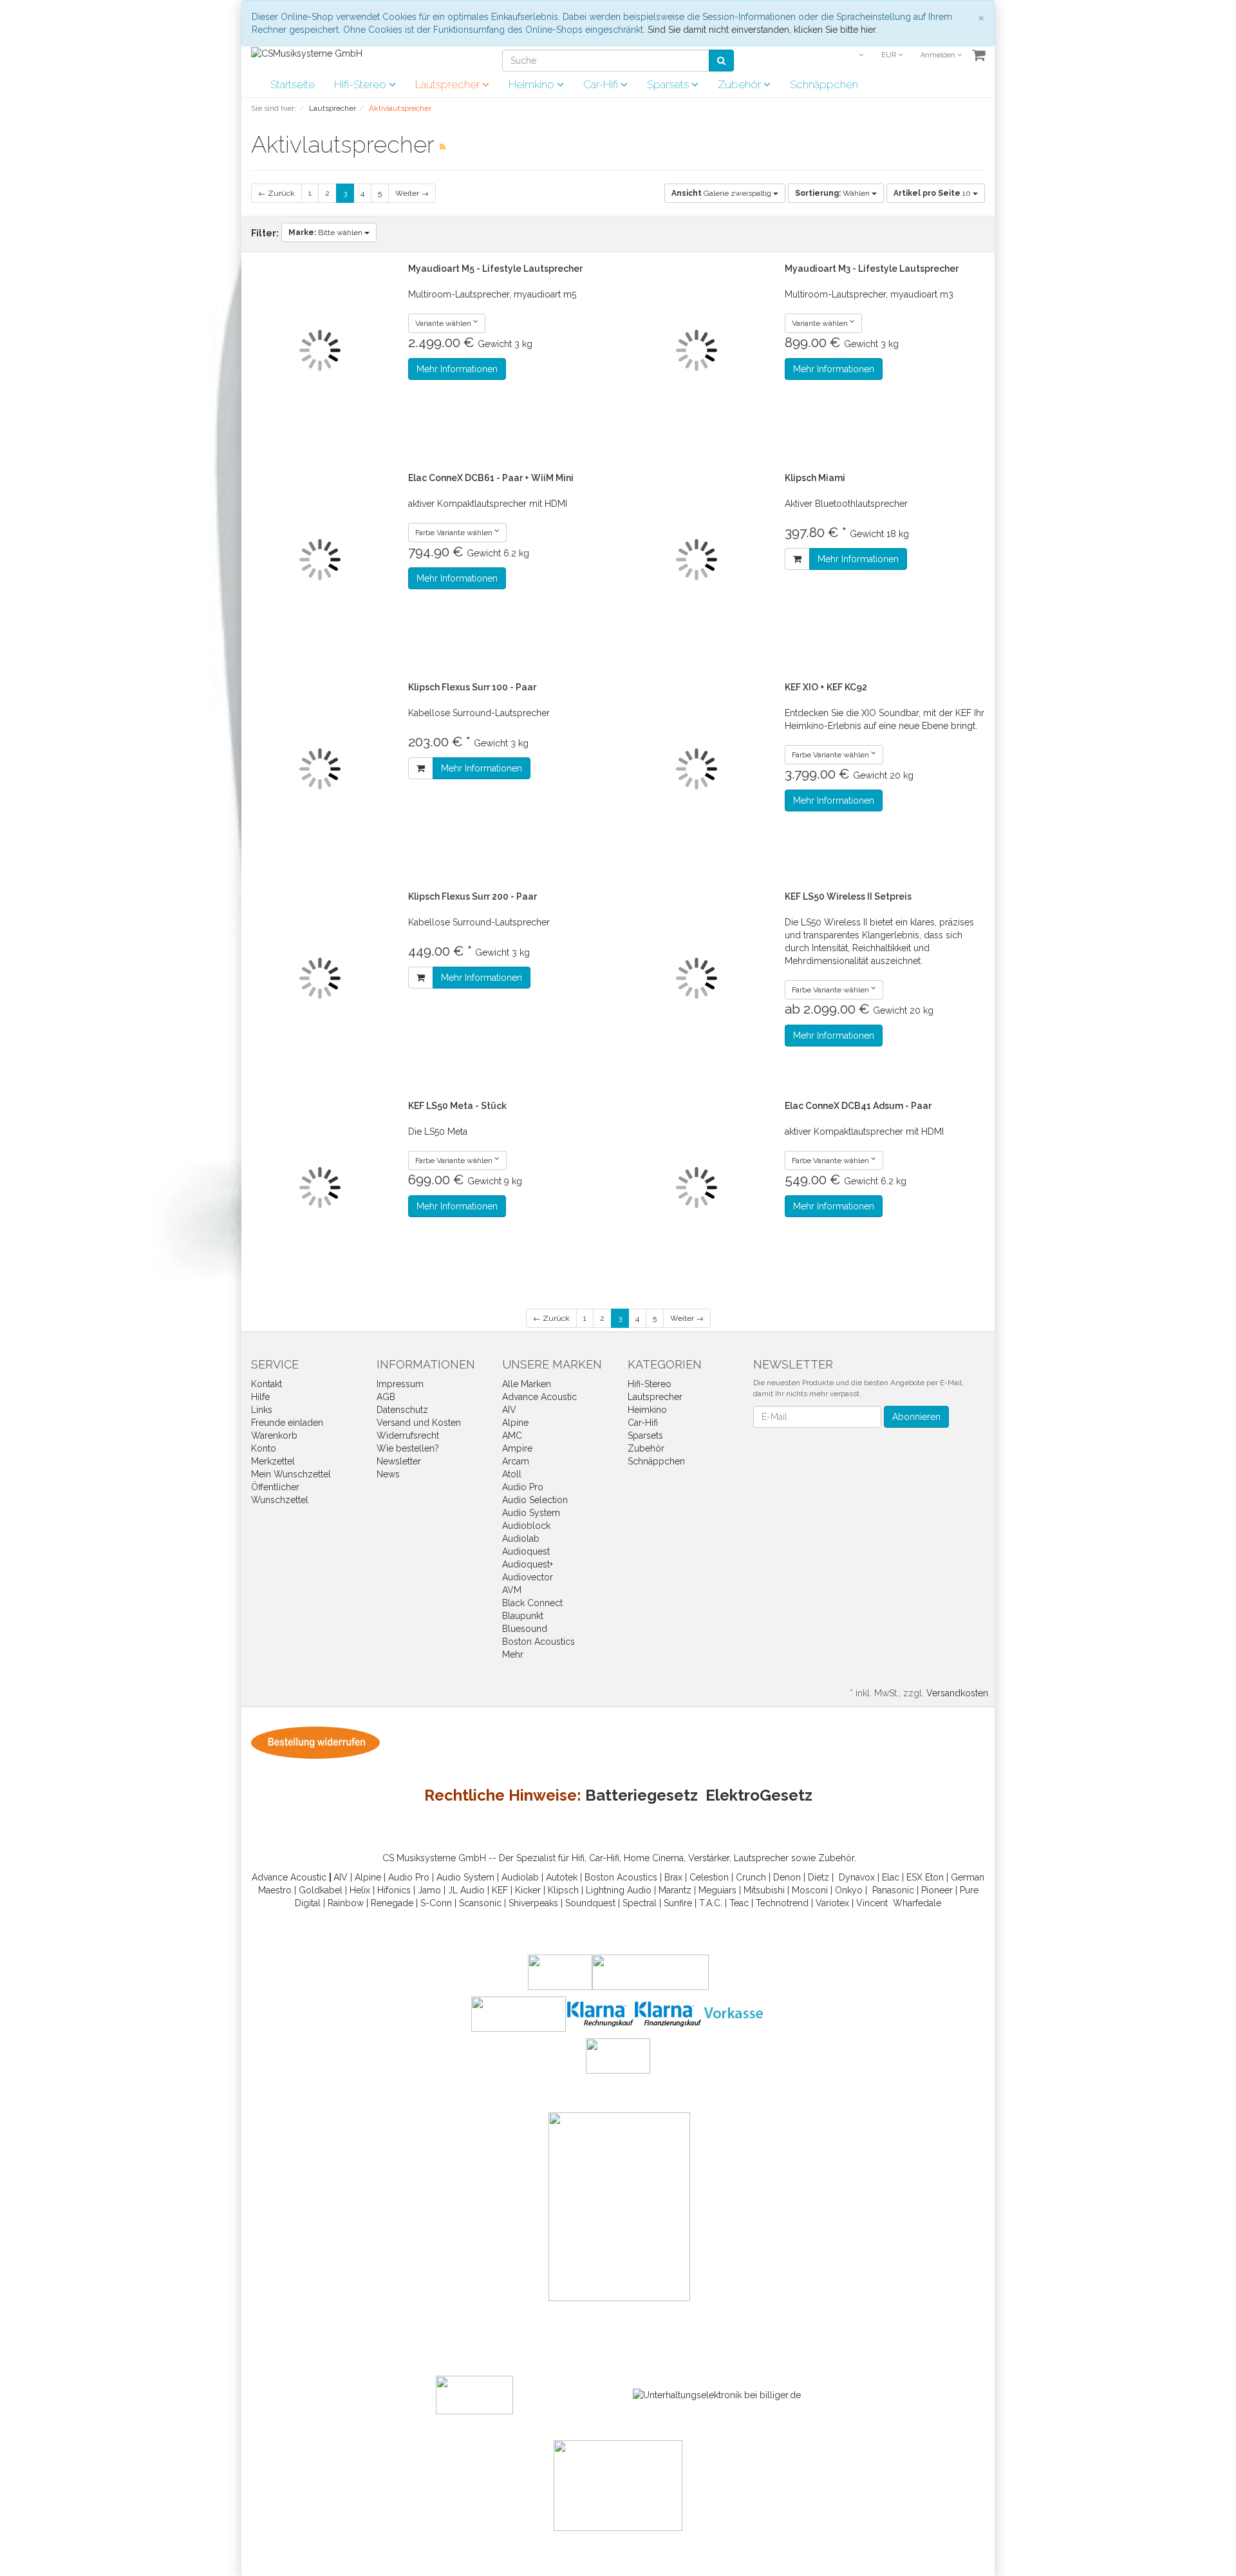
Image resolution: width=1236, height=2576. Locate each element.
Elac (891, 1877)
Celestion (709, 1877)
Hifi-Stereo (361, 84)
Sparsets (669, 84)
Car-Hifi (602, 84)
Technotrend (782, 1903)
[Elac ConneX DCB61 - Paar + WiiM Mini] (320, 560)
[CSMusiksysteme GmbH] (307, 53)
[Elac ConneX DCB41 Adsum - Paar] (697, 1188)
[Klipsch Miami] (697, 560)
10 (933, 193)
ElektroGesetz (759, 1795)
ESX (914, 1877)
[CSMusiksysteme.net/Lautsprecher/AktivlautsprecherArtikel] (443, 147)
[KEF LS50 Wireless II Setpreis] (697, 979)
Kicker (528, 1890)
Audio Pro (523, 1487)
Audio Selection (535, 1500)
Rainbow (346, 1903)
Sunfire (678, 1903)
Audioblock (526, 1526)
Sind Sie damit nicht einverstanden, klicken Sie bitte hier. (763, 30)
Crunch (751, 1877)
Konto (264, 1448)
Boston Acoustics (538, 1642)
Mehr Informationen (457, 369)
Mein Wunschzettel (291, 1474)
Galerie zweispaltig (722, 193)
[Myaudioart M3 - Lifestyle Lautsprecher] (697, 351)
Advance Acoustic (539, 1397)
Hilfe (260, 1397)
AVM (512, 1590)
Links (262, 1410)
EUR (890, 55)
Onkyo (849, 1890)
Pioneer (937, 1890)
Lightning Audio (619, 1890)
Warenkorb (274, 1435)
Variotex (832, 1903)
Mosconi (810, 1890)
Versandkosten (957, 1693)
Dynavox (857, 1877)
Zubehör (741, 84)
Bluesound (525, 1629)
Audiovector (528, 1577)
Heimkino (533, 84)
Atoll (512, 1474)
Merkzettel (273, 1461)
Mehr (513, 1654)
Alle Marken (527, 1384)
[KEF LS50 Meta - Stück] (320, 1188)
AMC (512, 1435)
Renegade (392, 1903)
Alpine (515, 1423)
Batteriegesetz (641, 1795)
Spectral (640, 1903)
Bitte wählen (326, 232)
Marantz (675, 1890)
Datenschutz (402, 1410)
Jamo (429, 1890)
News (388, 1474)
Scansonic (480, 1903)
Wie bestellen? (408, 1448)
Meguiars (717, 1890)
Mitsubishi (764, 1890)
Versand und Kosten (419, 1423)
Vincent (872, 1903)
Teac (739, 1903)
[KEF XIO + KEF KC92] (697, 769)
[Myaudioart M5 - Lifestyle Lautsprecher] (320, 351)
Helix (360, 1890)
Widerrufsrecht (408, 1435)
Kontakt (267, 1384)
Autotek (562, 1877)
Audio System (531, 1513)
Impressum (400, 1384)
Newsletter (399, 1461)
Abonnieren (916, 1417)
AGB (386, 1397)
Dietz (819, 1877)
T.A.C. (711, 1903)
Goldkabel (321, 1890)
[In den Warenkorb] (797, 559)
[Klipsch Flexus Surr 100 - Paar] (320, 769)
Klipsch (563, 1890)
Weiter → (412, 193)
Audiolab (521, 1539)
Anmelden (939, 55)
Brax (673, 1877)
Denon (787, 1877)
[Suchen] (721, 61)
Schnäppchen (824, 84)
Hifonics (394, 1890)
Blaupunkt (523, 1616)
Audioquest (526, 1551)
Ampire (517, 1448)
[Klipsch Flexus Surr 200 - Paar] (320, 979)
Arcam (516, 1461)
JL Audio (466, 1890)
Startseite (293, 84)
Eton (934, 1877)
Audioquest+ (528, 1564)
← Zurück (276, 193)
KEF (500, 1890)
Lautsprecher (449, 84)
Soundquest (590, 1903)
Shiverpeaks (533, 1903)
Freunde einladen (287, 1423)
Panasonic (893, 1890)
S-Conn (436, 1903)
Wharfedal (914, 1903)
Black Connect (532, 1603)
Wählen (833, 193)
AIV (509, 1410)
